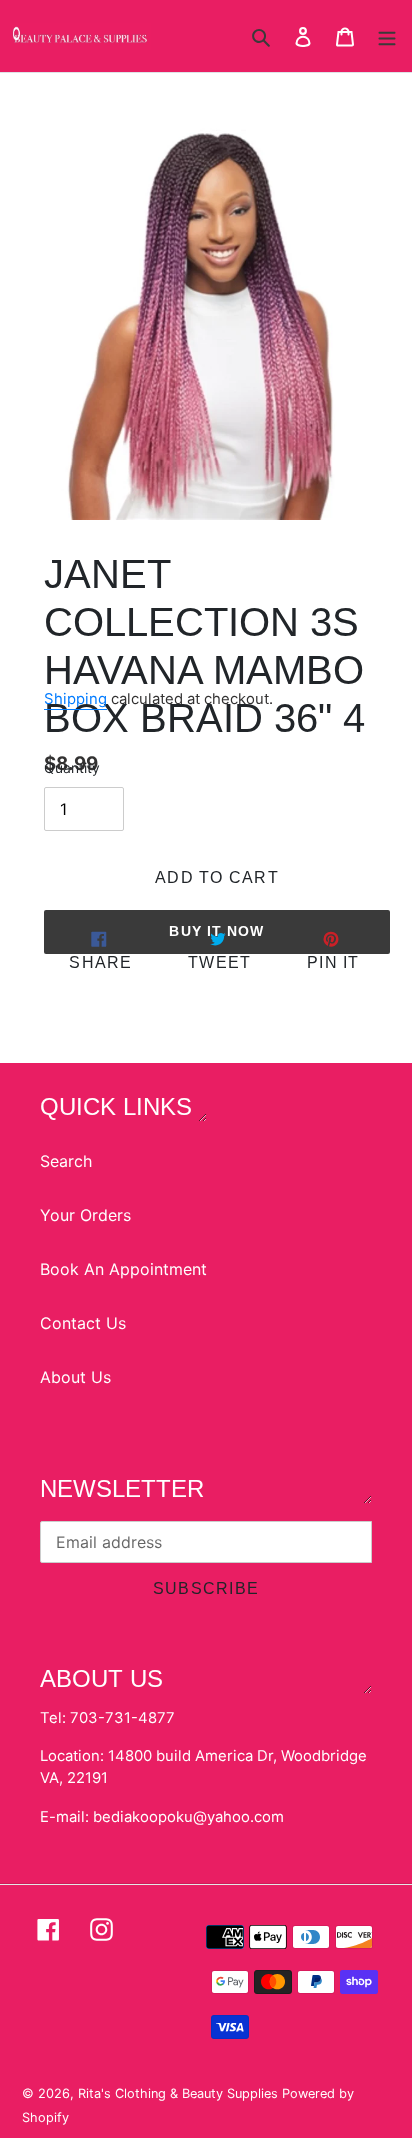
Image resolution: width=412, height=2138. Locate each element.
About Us (75, 1377)
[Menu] (387, 36)
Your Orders (85, 1215)
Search (66, 1161)
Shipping (75, 699)
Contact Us (83, 1323)
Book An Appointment (123, 1269)
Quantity (72, 768)
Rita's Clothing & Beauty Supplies (180, 2093)
